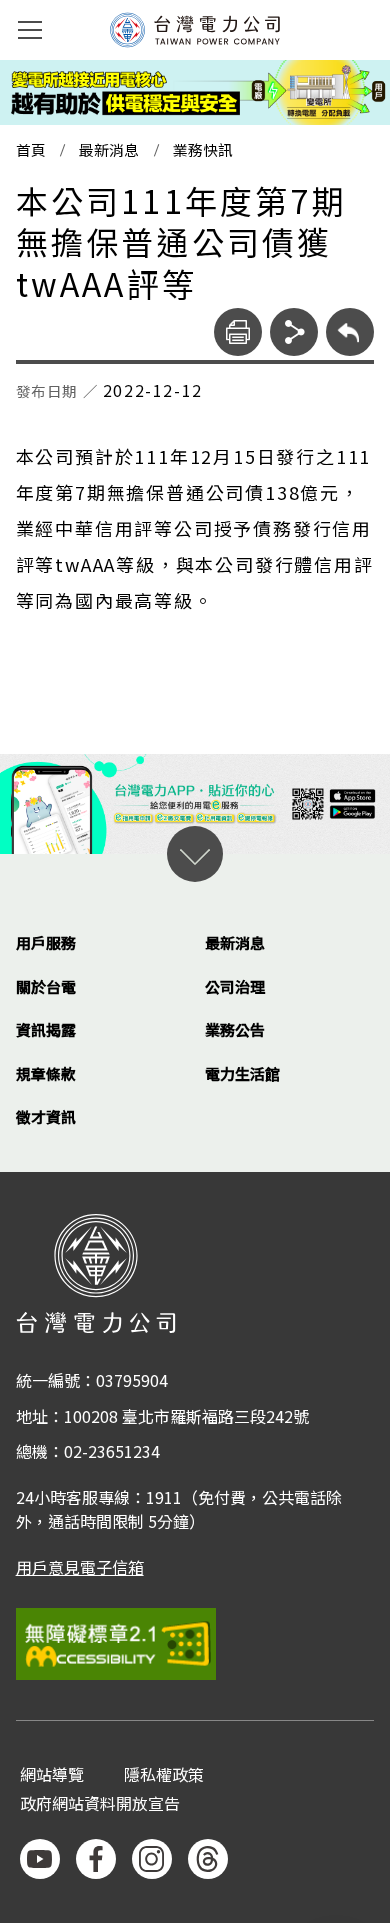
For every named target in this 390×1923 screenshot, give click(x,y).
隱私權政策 (164, 1775)
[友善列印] (238, 332)
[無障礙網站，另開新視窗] (195, 1643)
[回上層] (350, 332)
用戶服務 (46, 942)
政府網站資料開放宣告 (100, 1804)
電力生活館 (242, 1073)
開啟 (195, 854)
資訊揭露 (46, 1029)
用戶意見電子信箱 (80, 1567)
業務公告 (235, 1029)
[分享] (294, 332)
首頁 (31, 150)
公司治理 (235, 986)
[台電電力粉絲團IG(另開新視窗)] (152, 1859)
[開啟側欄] (30, 30)
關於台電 (46, 986)
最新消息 (109, 150)
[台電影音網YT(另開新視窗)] (40, 1859)
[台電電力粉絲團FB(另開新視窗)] (96, 1859)
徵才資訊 (46, 1116)
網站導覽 (52, 1775)
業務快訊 (203, 150)
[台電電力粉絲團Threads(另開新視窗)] (208, 1859)
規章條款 (46, 1073)
